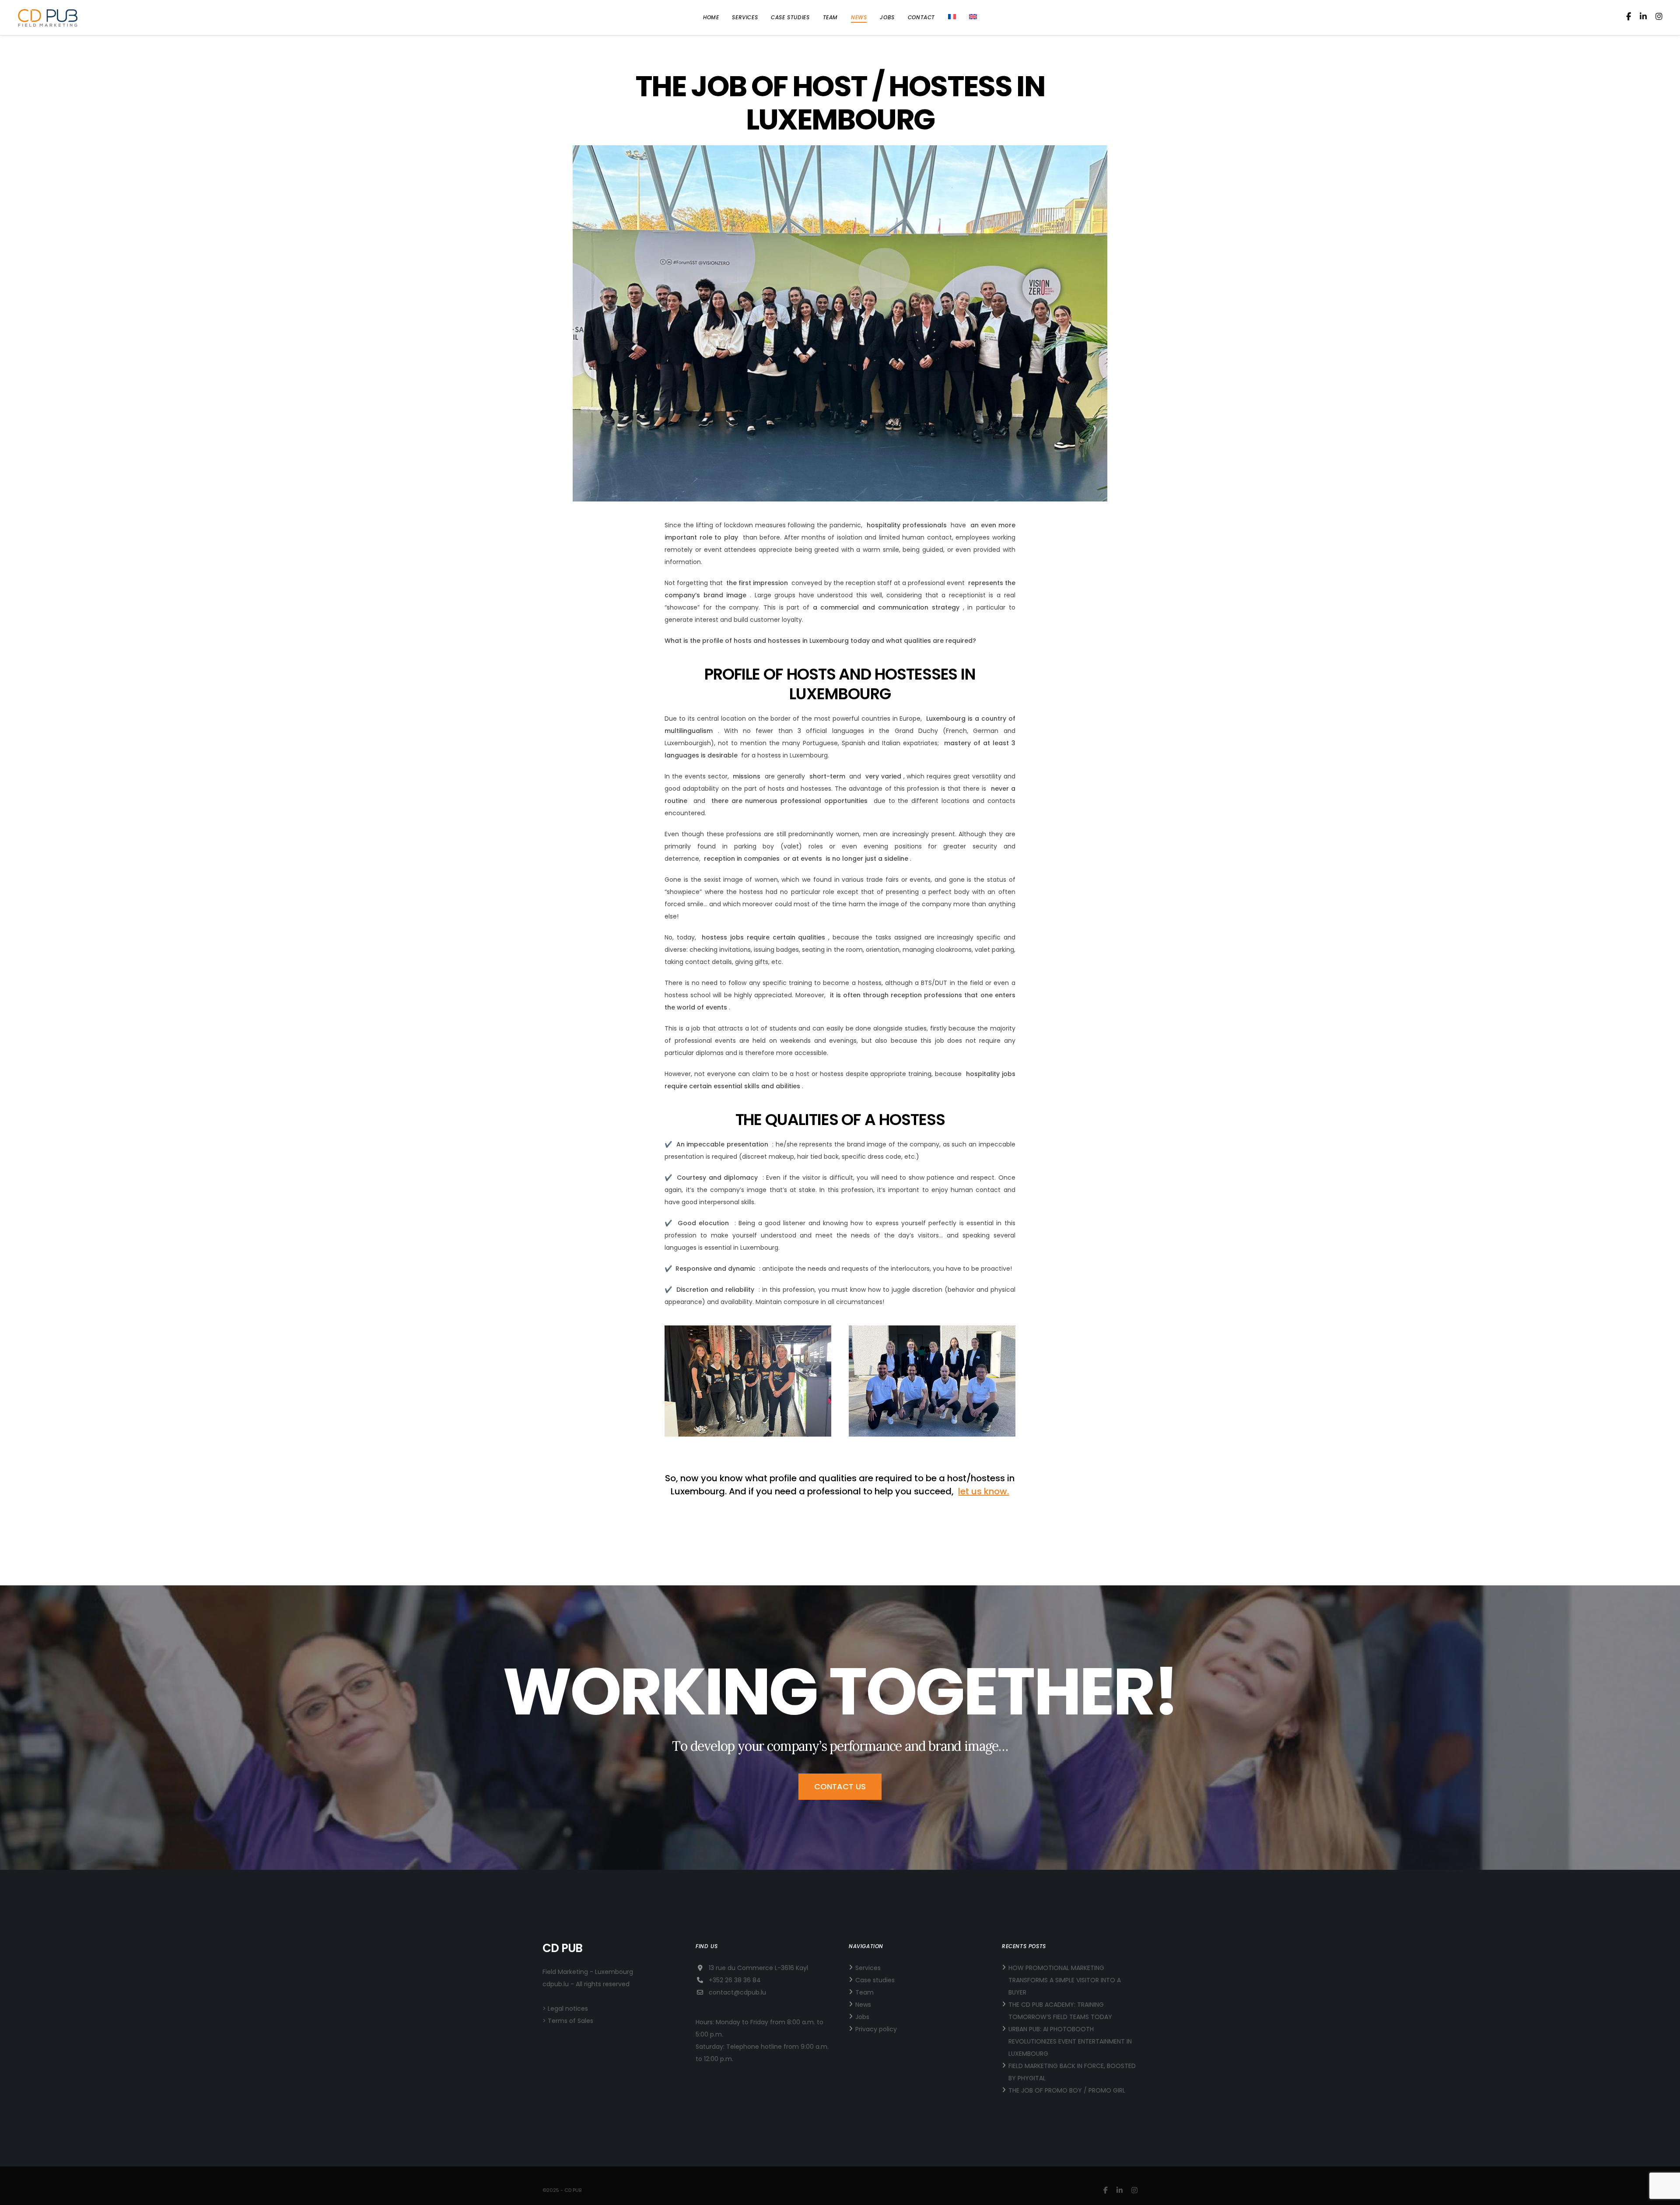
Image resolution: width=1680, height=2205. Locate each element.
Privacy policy (876, 2029)
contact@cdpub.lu (737, 1992)
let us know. (983, 1491)
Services (868, 1968)
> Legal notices (565, 2009)
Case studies (875, 1980)
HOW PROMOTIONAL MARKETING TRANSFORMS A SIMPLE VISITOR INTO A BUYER (1065, 1980)
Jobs (862, 2017)
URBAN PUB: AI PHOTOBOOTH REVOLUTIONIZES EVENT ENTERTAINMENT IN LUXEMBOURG (1070, 2041)
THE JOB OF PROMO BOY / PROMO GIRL (1067, 2090)
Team (864, 1992)
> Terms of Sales (568, 2021)
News (863, 2005)
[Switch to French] (952, 18)
